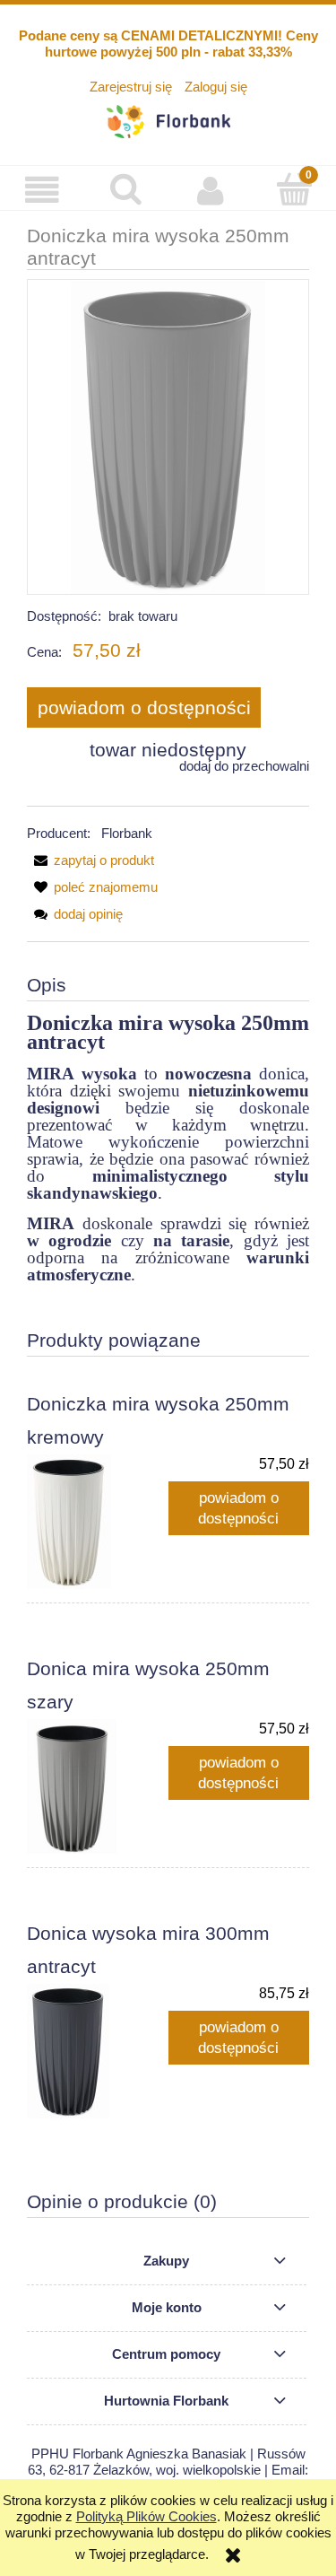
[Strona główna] (168, 119)
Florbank (127, 833)
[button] (42, 190)
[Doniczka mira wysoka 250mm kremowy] (98, 1522)
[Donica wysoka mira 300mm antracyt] (98, 2051)
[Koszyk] (294, 189)
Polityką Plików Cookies (146, 2516)
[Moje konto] (211, 190)
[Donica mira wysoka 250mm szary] (98, 1786)
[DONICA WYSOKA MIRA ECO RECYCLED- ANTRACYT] (168, 437)
